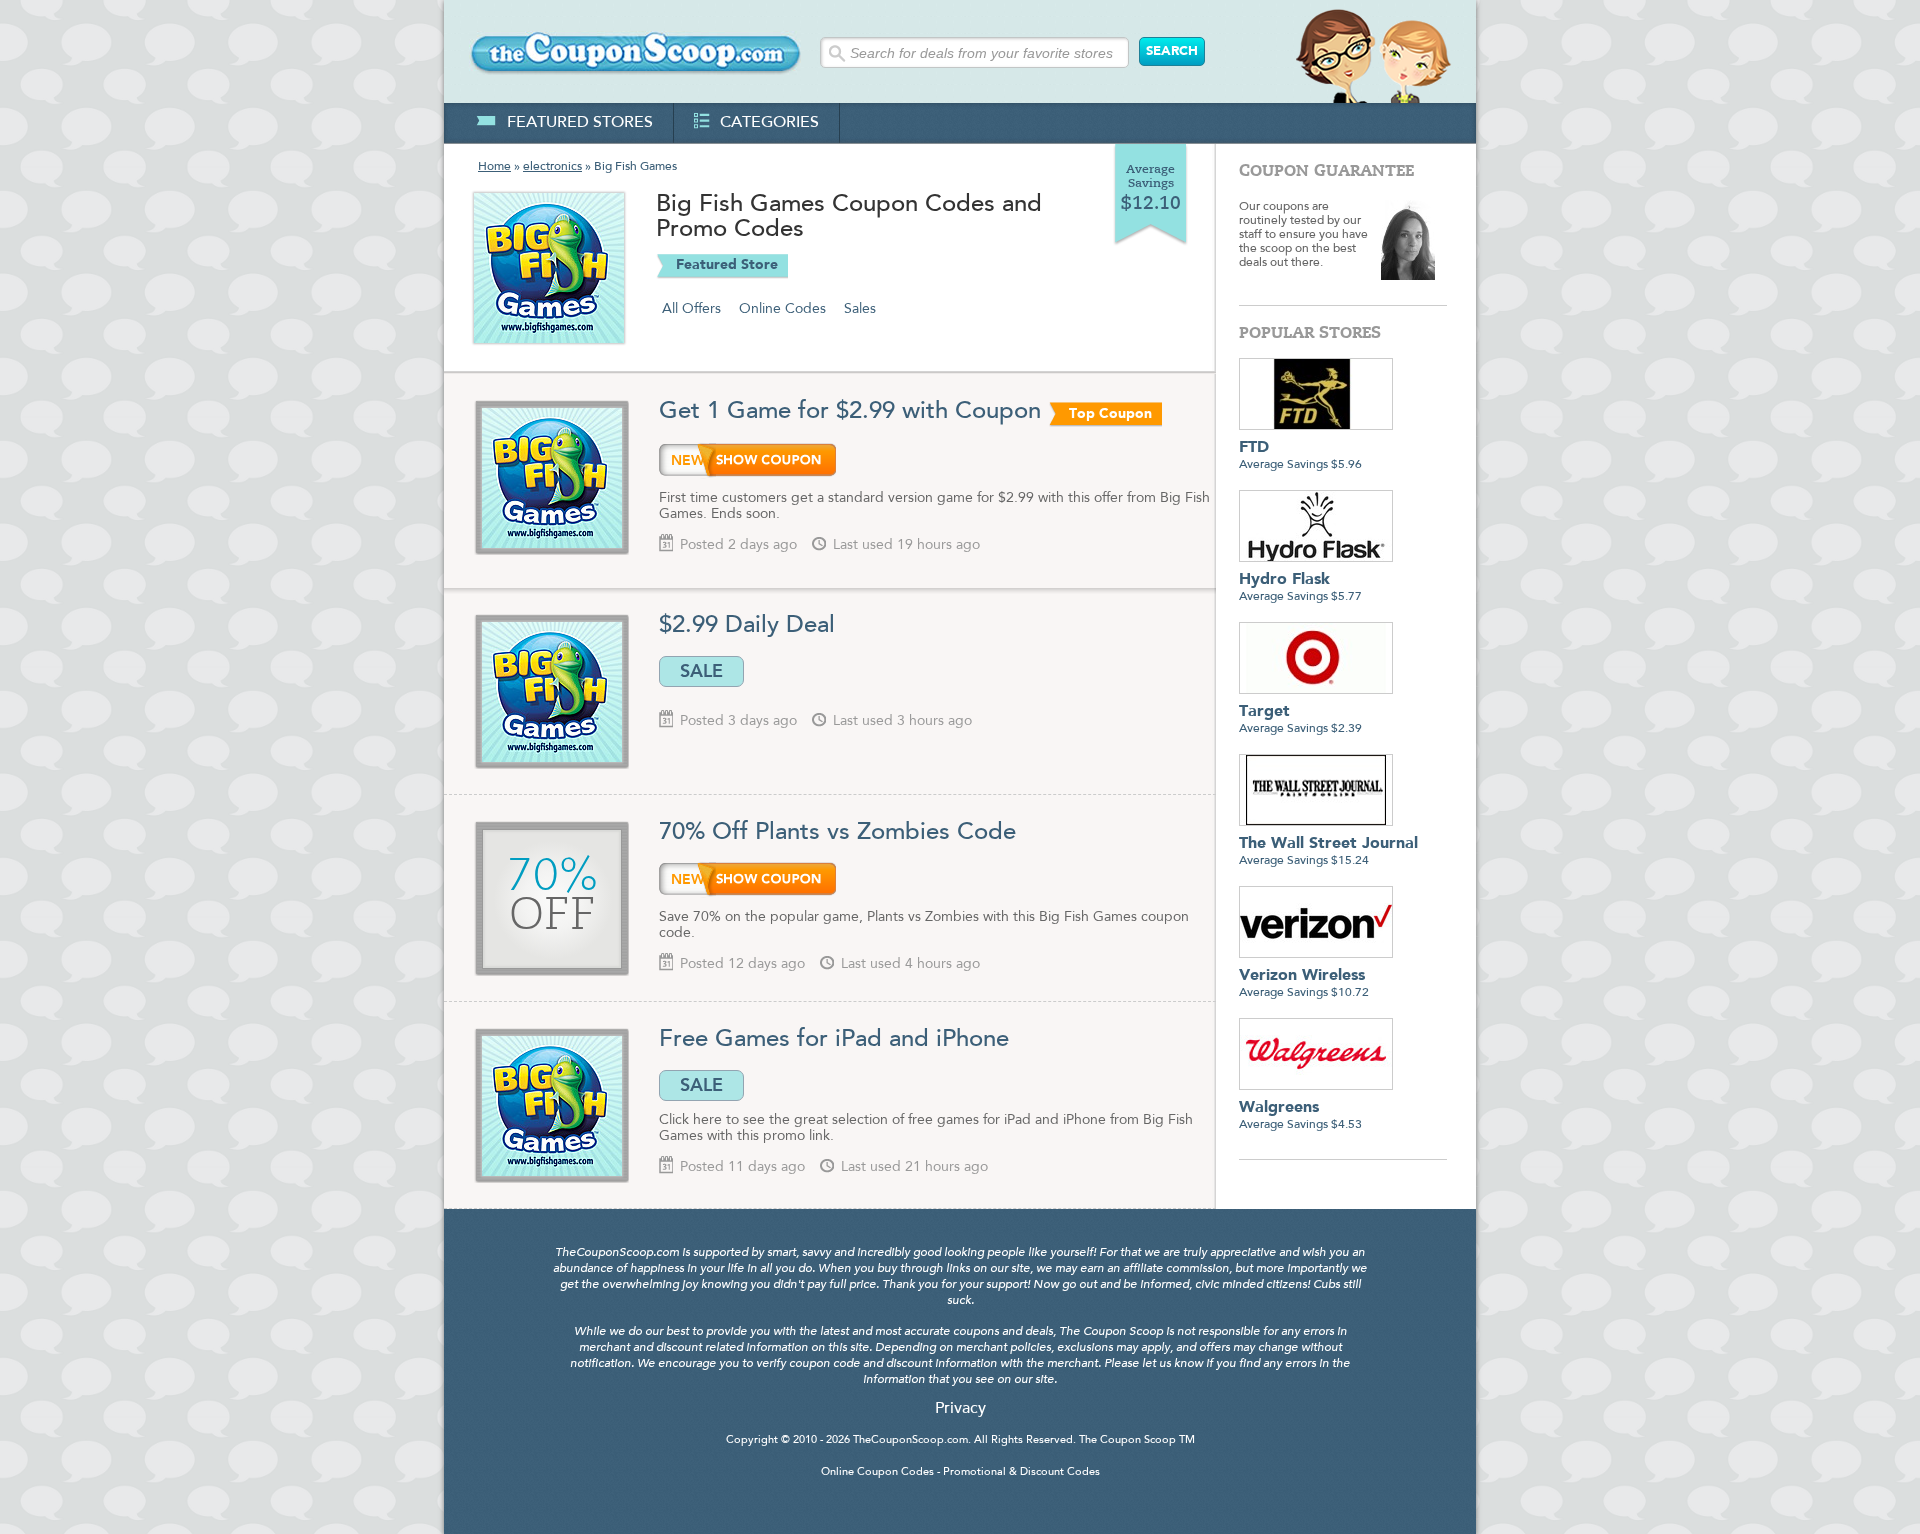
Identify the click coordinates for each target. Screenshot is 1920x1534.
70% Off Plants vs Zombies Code (837, 833)
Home (494, 167)
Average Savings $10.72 (1304, 983)
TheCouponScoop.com (910, 1440)
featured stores (580, 123)
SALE (701, 671)
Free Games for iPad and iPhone (834, 1040)
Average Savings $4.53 (1300, 1115)
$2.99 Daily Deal (747, 626)
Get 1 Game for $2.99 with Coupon (850, 412)
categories (769, 123)
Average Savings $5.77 (1300, 587)
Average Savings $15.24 (1328, 851)
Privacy (960, 1409)
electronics (552, 167)
